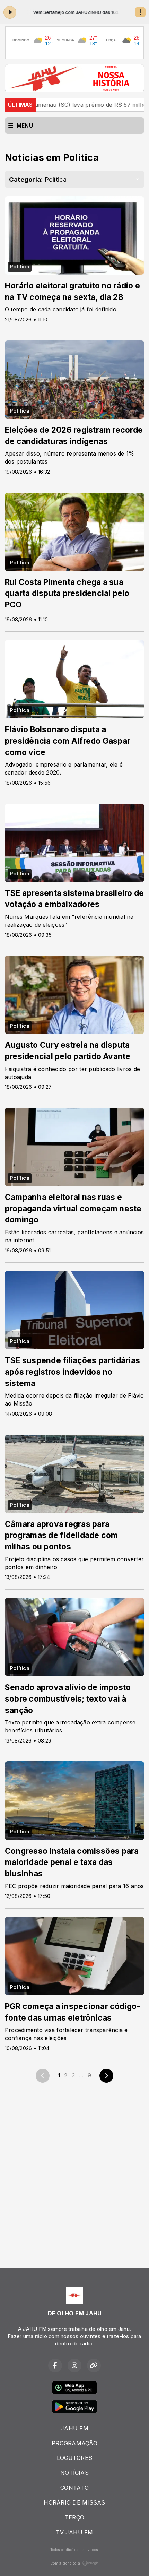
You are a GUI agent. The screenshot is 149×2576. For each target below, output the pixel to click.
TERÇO (74, 2517)
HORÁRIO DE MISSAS (74, 2502)
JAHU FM (74, 2428)
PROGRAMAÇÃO (74, 2443)
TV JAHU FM (74, 2532)
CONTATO (74, 2488)
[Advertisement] (74, 2171)
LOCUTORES (74, 2458)
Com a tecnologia (65, 2563)
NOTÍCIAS (74, 2473)
